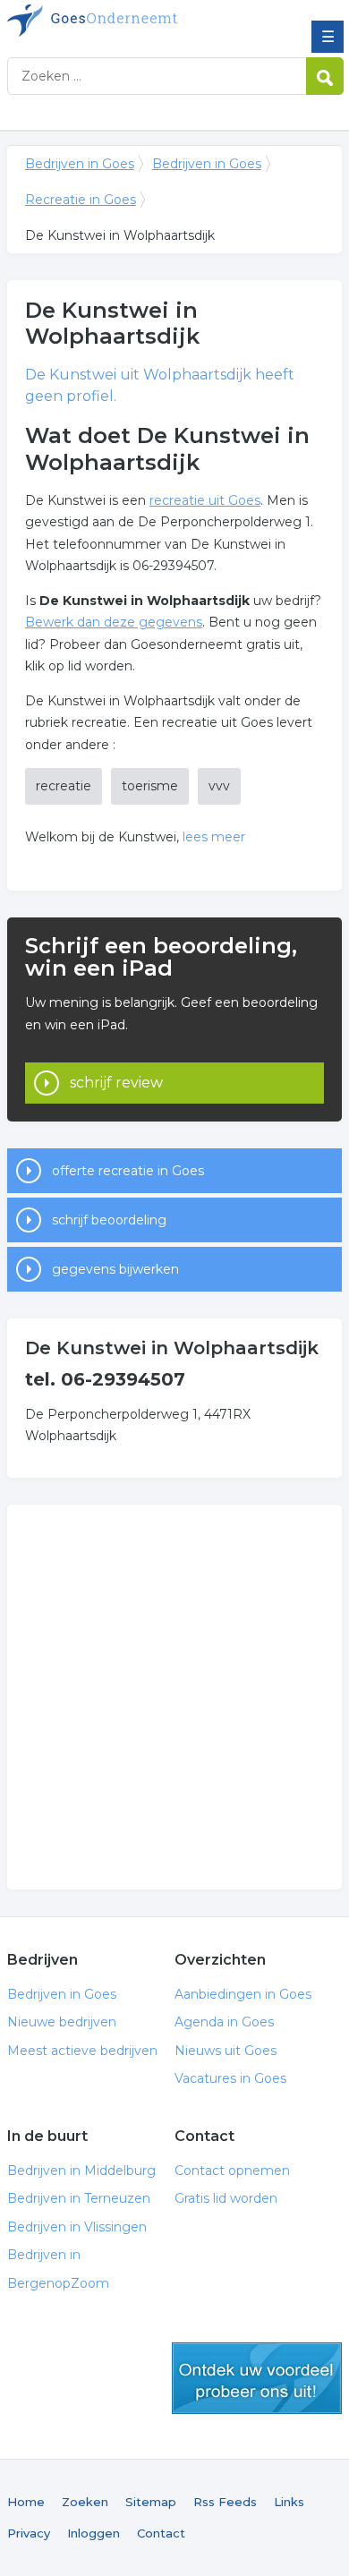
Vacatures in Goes (230, 2078)
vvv (219, 786)
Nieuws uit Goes (226, 2051)
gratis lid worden (257, 2378)
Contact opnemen (232, 2171)
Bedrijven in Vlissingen (77, 2227)
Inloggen (94, 2533)
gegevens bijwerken (115, 1269)
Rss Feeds (225, 2502)
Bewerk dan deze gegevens (114, 622)
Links (289, 2502)
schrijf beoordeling (109, 1220)
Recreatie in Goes (81, 200)
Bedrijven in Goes (137, 21)
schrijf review (116, 1083)
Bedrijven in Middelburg (81, 2171)
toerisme (150, 786)
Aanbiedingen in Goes (243, 1994)
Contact (161, 2533)
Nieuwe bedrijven (62, 2022)
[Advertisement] (174, 1697)
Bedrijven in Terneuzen (79, 2198)
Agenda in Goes (224, 2022)
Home (26, 2502)
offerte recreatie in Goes (128, 1171)
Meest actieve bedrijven (82, 2051)
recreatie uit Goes (205, 500)
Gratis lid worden (226, 2198)
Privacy (29, 2533)
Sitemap (151, 2502)
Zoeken (85, 2502)
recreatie (64, 786)
